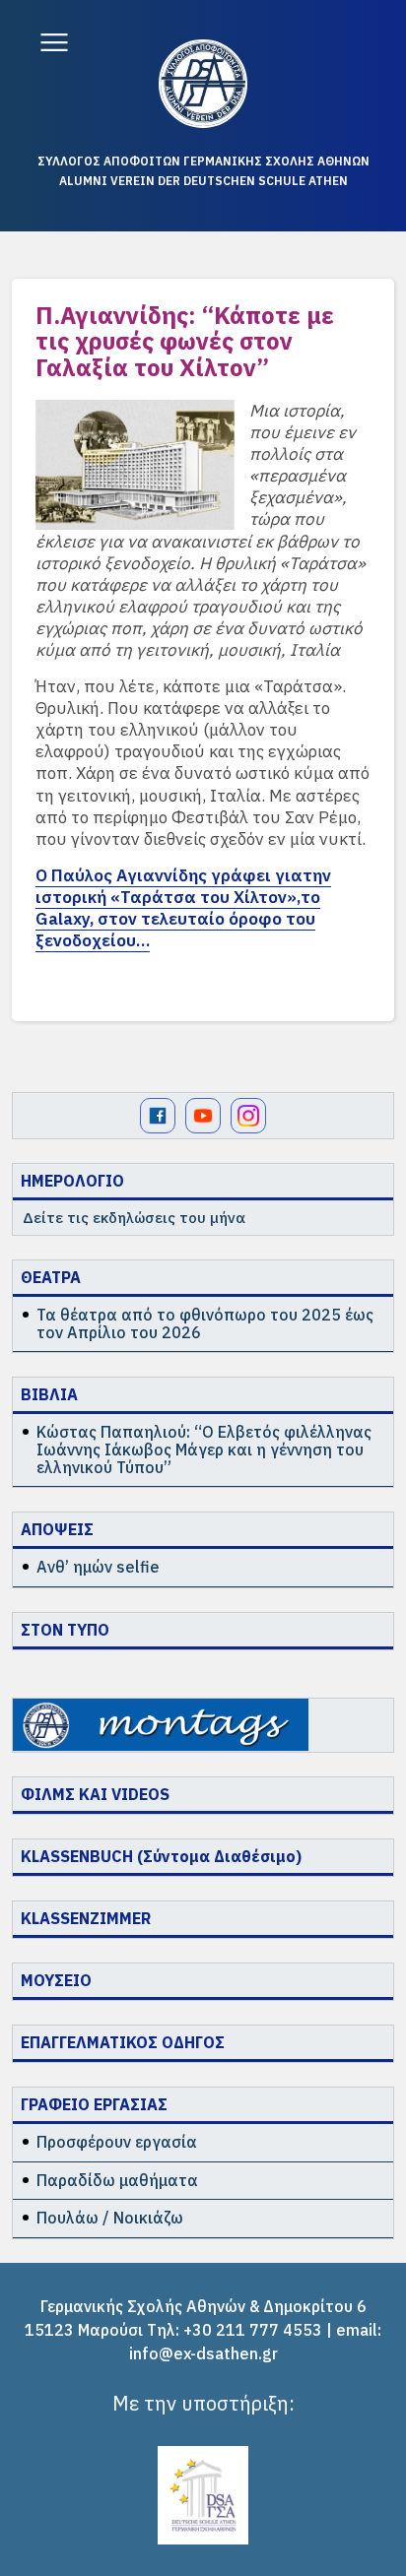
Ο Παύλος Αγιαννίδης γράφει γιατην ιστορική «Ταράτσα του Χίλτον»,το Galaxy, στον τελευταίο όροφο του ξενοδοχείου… (183, 908)
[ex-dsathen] (203, 84)
